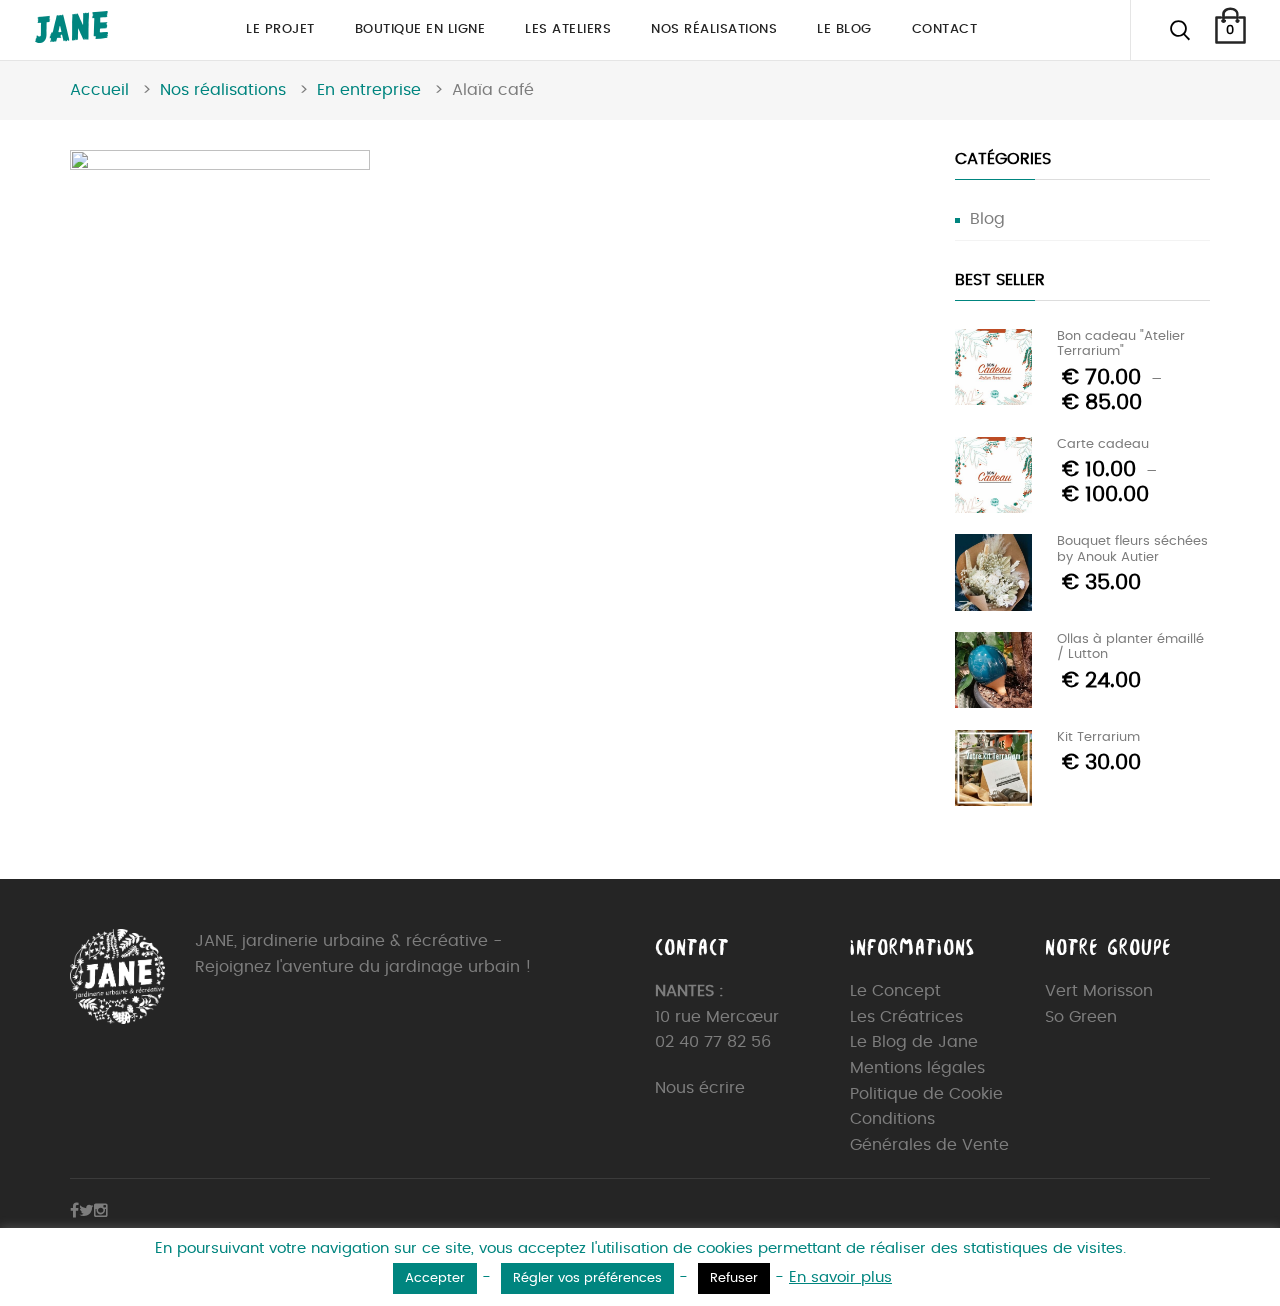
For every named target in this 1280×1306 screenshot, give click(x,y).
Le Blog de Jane (914, 1042)
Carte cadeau (1103, 444)
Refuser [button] (734, 1278)
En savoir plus (840, 1277)
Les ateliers (568, 29)
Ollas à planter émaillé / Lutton (1130, 647)
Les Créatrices (906, 1017)
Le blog (844, 29)
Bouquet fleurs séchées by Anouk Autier (1132, 549)
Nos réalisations (714, 29)
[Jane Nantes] (71, 38)
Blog (987, 219)
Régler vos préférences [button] (587, 1278)
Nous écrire (700, 1088)
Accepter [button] (435, 1278)
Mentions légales (917, 1068)
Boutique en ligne (420, 29)
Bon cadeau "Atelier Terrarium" (1121, 344)
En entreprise (369, 90)
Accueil (99, 90)
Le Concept (895, 991)
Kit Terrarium (1098, 737)
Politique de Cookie (926, 1094)
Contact (945, 29)
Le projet (280, 29)
